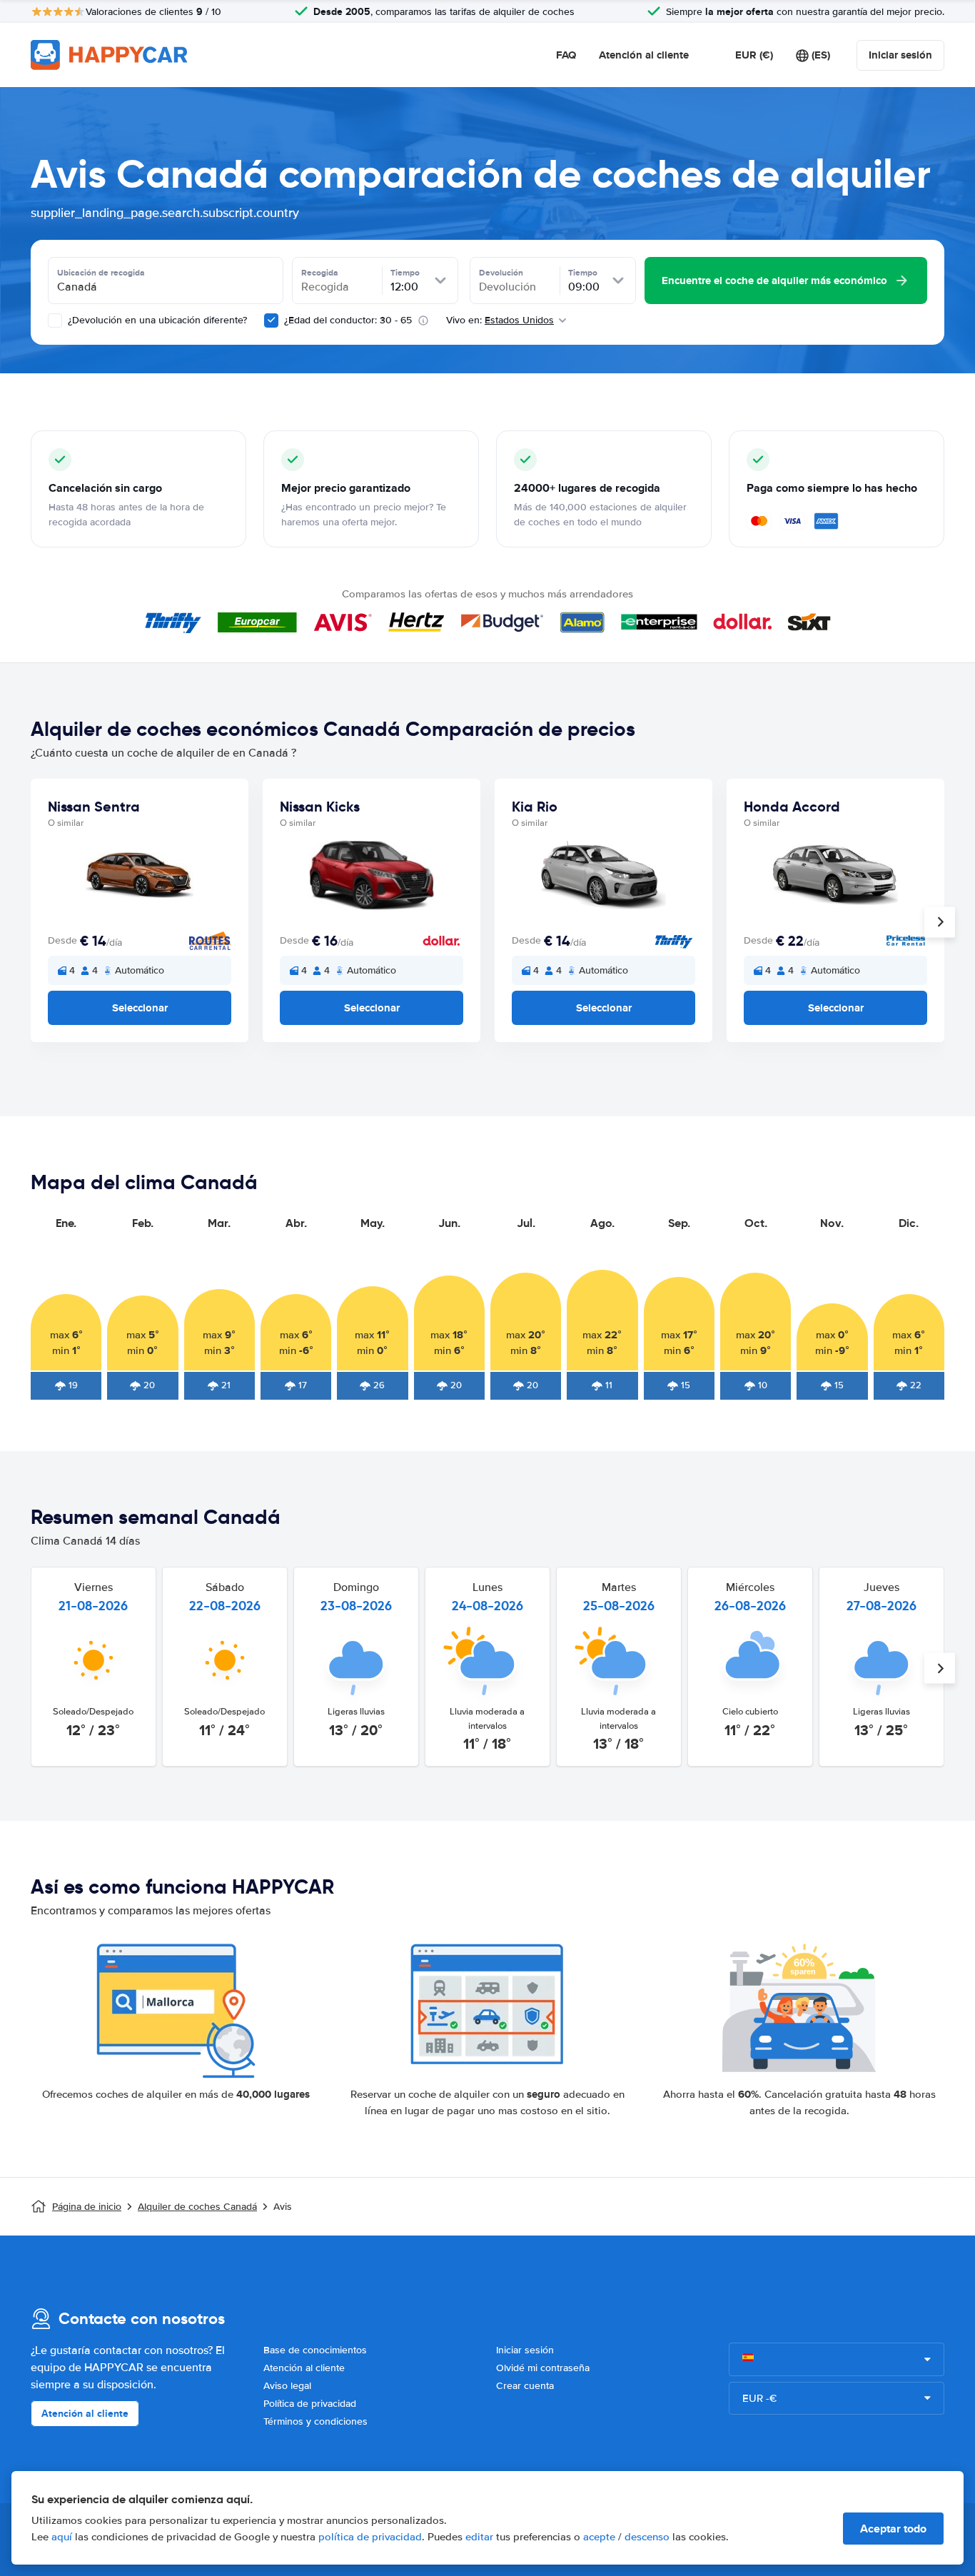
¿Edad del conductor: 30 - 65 (348, 320)
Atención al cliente (644, 55)
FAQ (566, 55)
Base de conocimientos (315, 2350)
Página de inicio (87, 2207)
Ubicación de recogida (101, 273)
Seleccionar (140, 1008)
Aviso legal (287, 2386)
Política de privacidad (310, 2404)
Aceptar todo (893, 2529)
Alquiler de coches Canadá (197, 2207)
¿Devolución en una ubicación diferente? (156, 320)
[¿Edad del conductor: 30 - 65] (271, 320)
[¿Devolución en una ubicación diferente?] (55, 320)
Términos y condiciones (315, 2421)
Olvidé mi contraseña (543, 2368)
